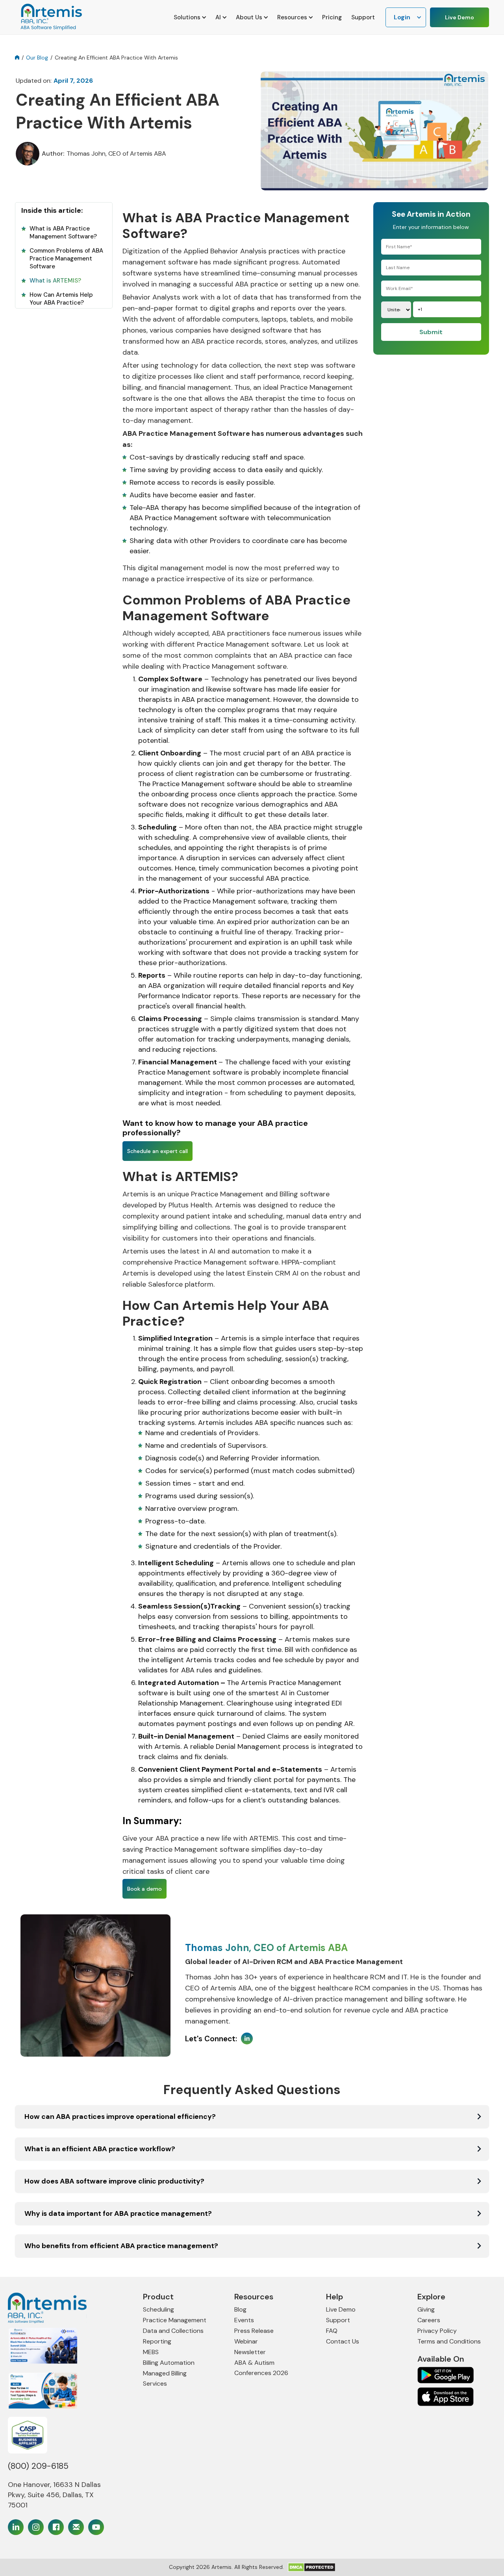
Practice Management (175, 2320)
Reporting (157, 2341)
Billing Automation (169, 2363)
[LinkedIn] (16, 2527)
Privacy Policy (437, 2331)
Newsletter (250, 2352)
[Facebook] (56, 2527)
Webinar (246, 2341)
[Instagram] (36, 2527)
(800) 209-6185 (38, 2466)
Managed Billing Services (165, 2378)
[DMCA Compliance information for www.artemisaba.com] (312, 2567)
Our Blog (37, 58)
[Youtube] (96, 2527)
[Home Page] (58, 2308)
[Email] (76, 2527)
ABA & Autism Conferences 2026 (261, 2368)
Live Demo (460, 17)
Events (244, 2320)
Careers (429, 2320)
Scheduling (158, 2309)
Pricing (332, 17)
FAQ (332, 2331)
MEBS (151, 2352)
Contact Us (343, 2341)
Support (363, 17)
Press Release (254, 2331)
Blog (240, 2309)
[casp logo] (28, 2435)
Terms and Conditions (449, 2341)
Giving (426, 2309)
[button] (190, 17)
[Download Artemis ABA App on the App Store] (446, 2375)
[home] (50, 17)
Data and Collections (173, 2331)
